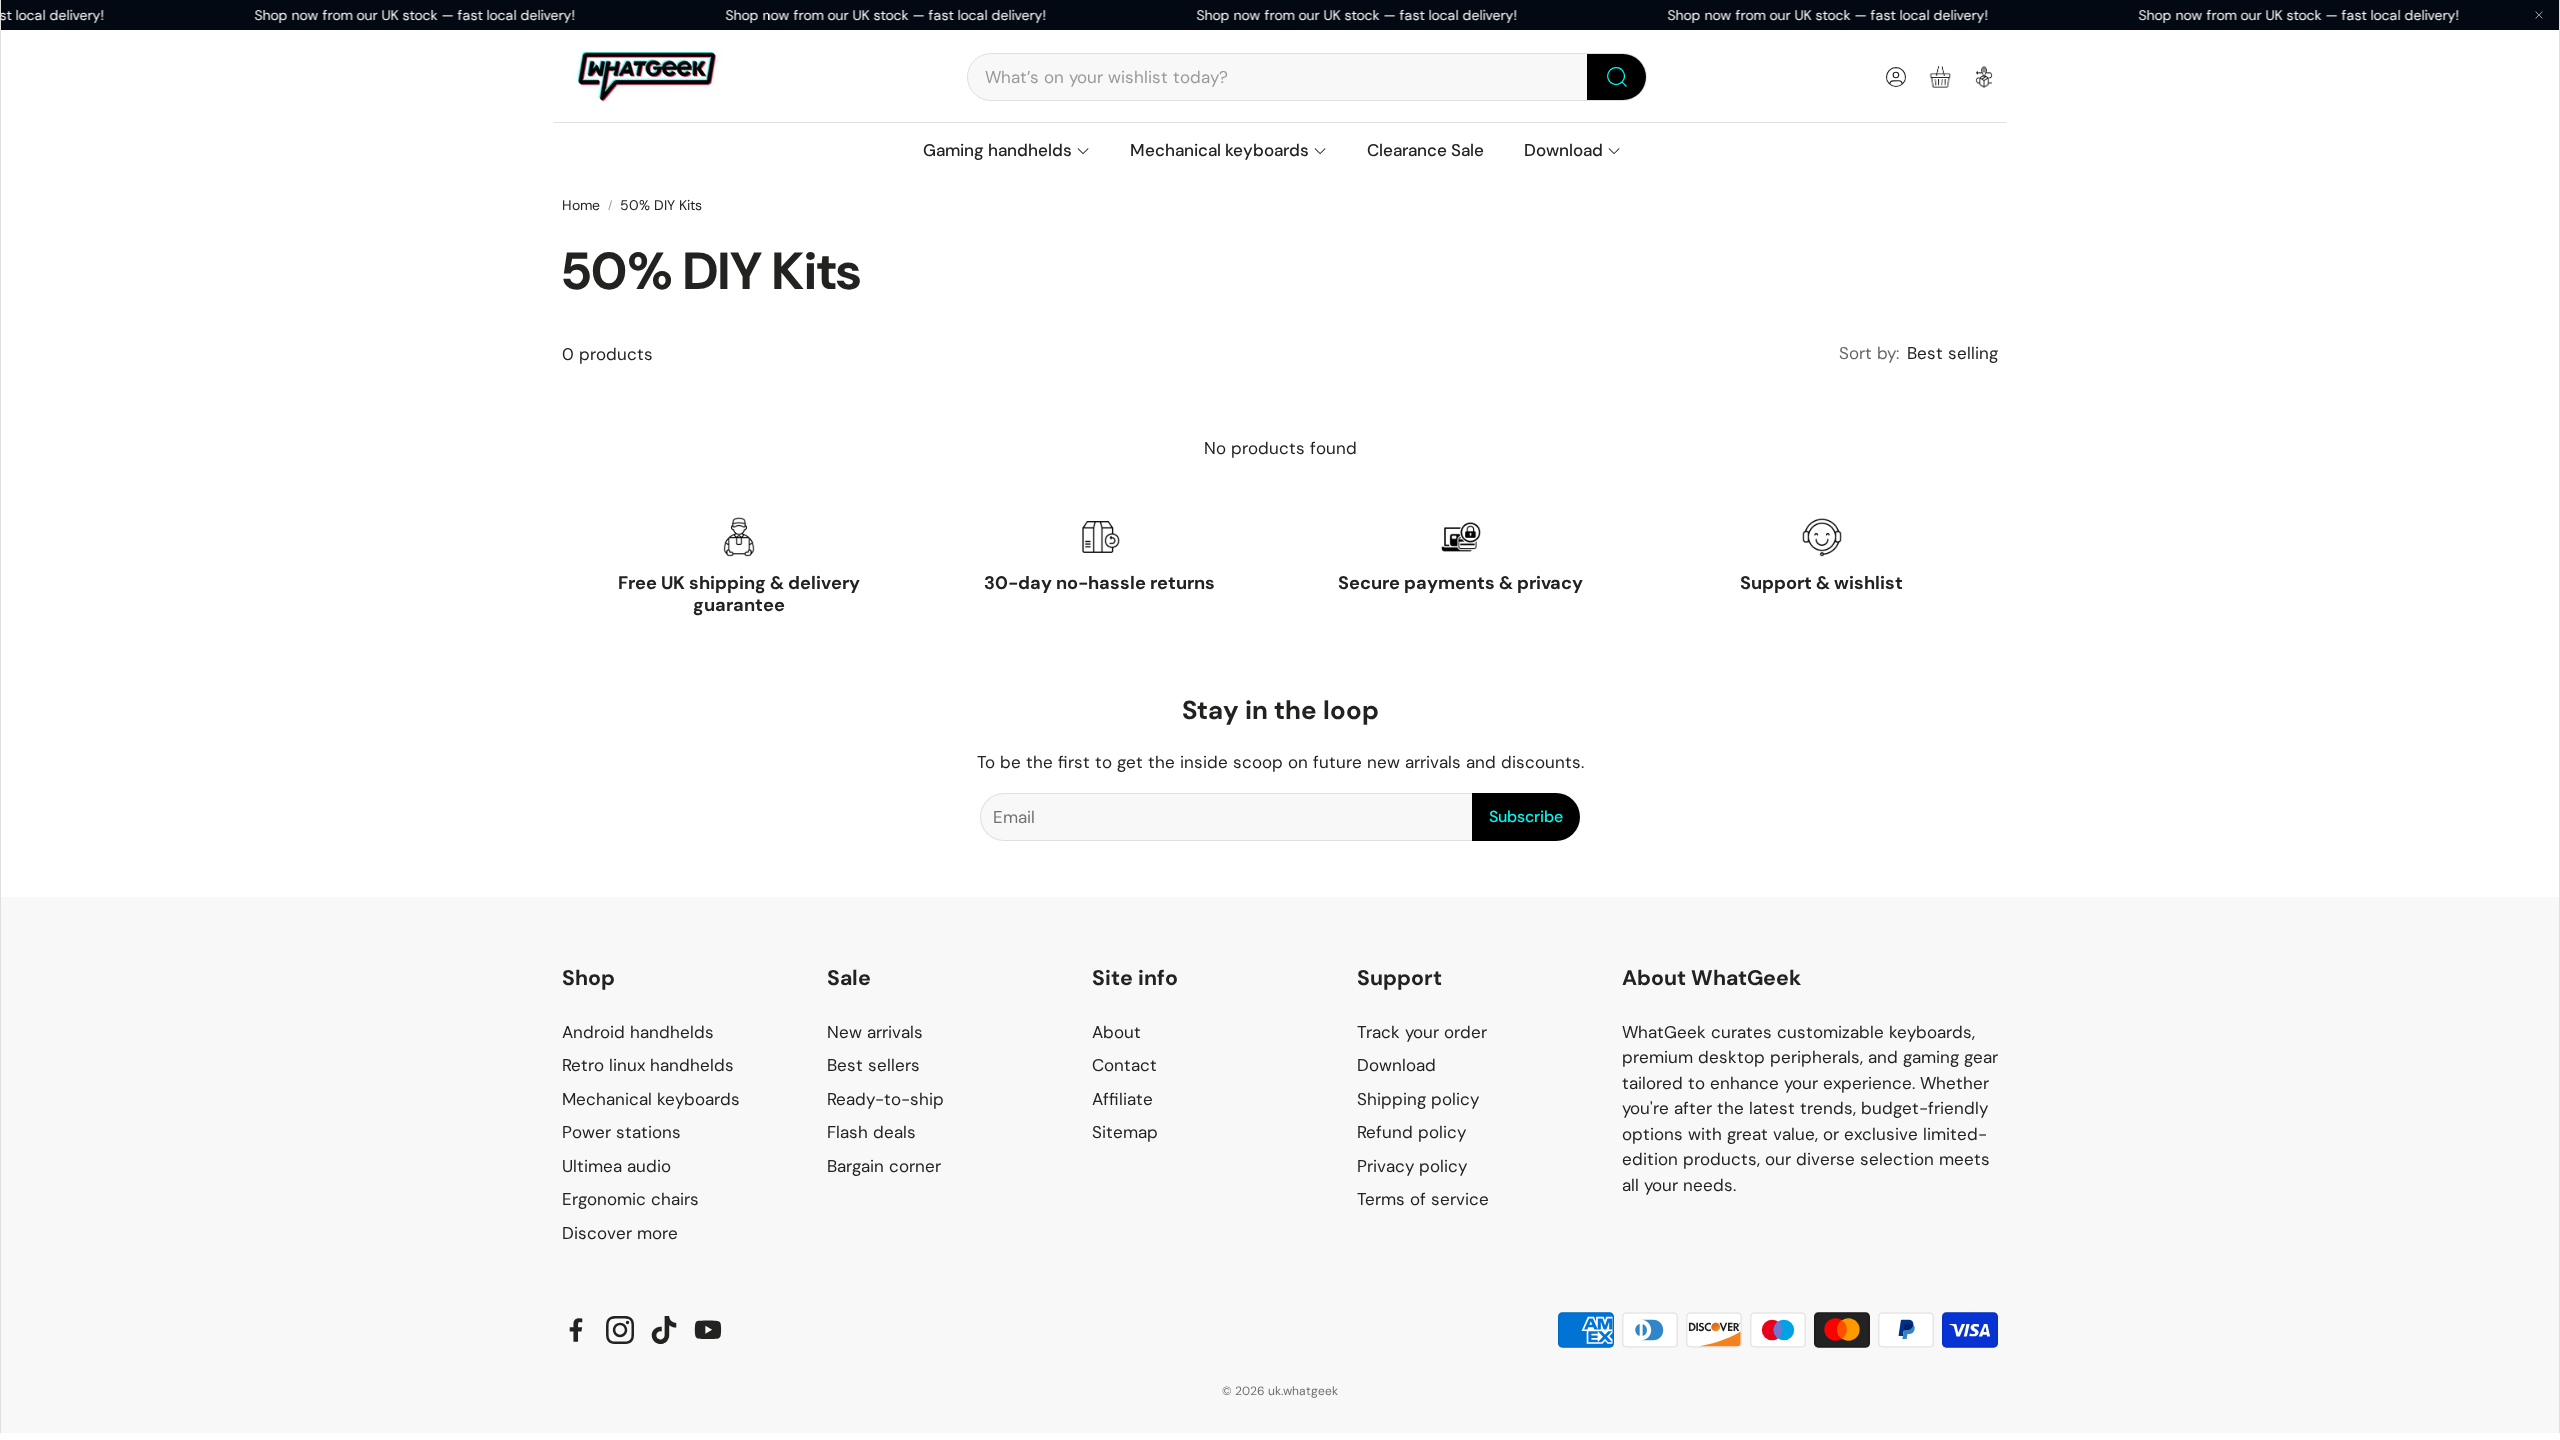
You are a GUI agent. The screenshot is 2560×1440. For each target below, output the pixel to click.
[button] (1307, 77)
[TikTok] (664, 1330)
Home (581, 205)
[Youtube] (708, 1330)
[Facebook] (576, 1330)
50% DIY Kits (661, 205)
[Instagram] (620, 1330)
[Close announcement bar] (2539, 15)
